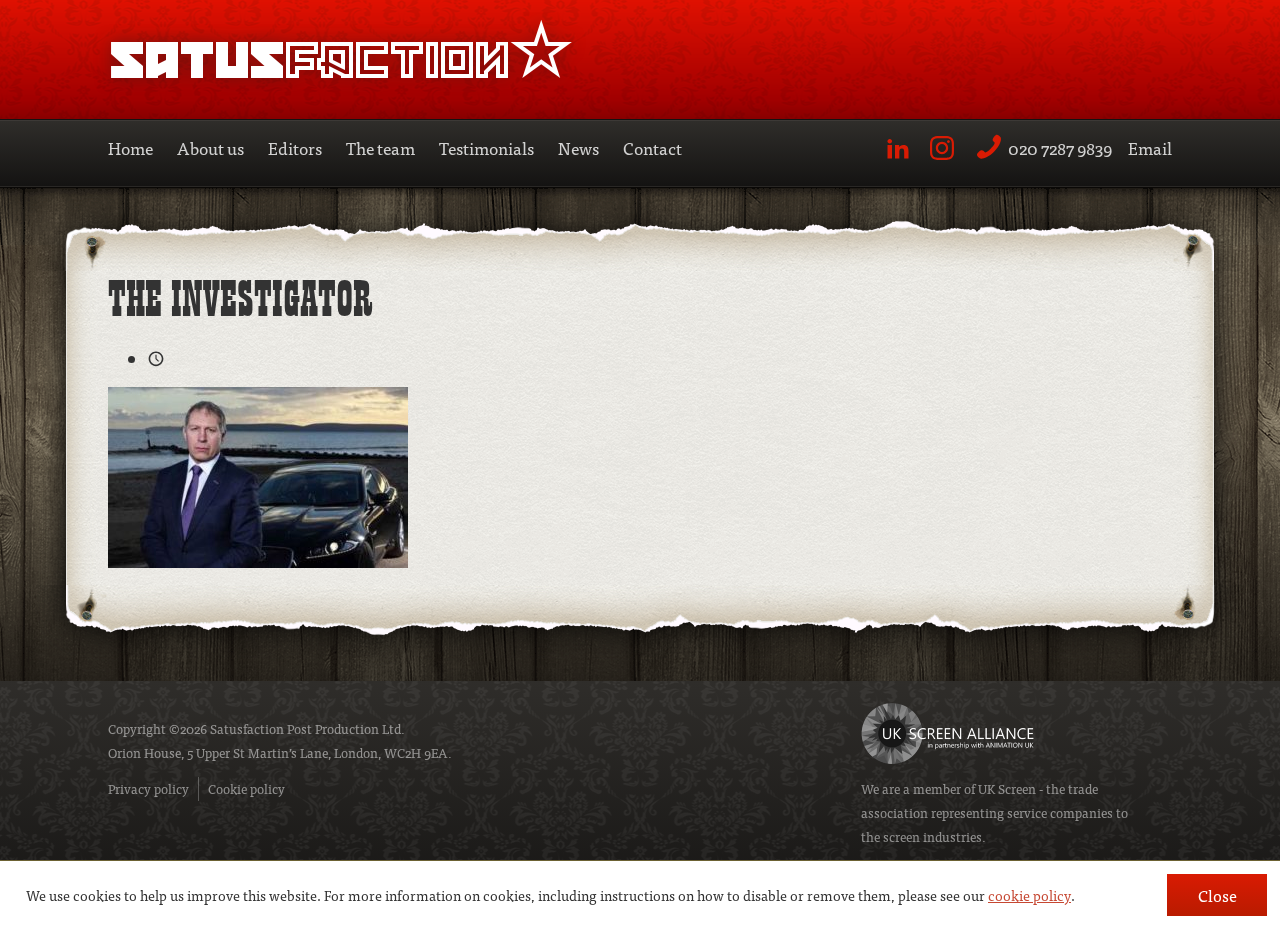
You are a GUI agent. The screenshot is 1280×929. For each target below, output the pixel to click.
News (578, 147)
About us (210, 147)
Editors (295, 147)
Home (130, 147)
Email (1150, 147)
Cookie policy (246, 788)
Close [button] (1217, 895)
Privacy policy (148, 788)
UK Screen (1007, 788)
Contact (652, 147)
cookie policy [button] (1029, 895)
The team (380, 147)
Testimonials (486, 147)
